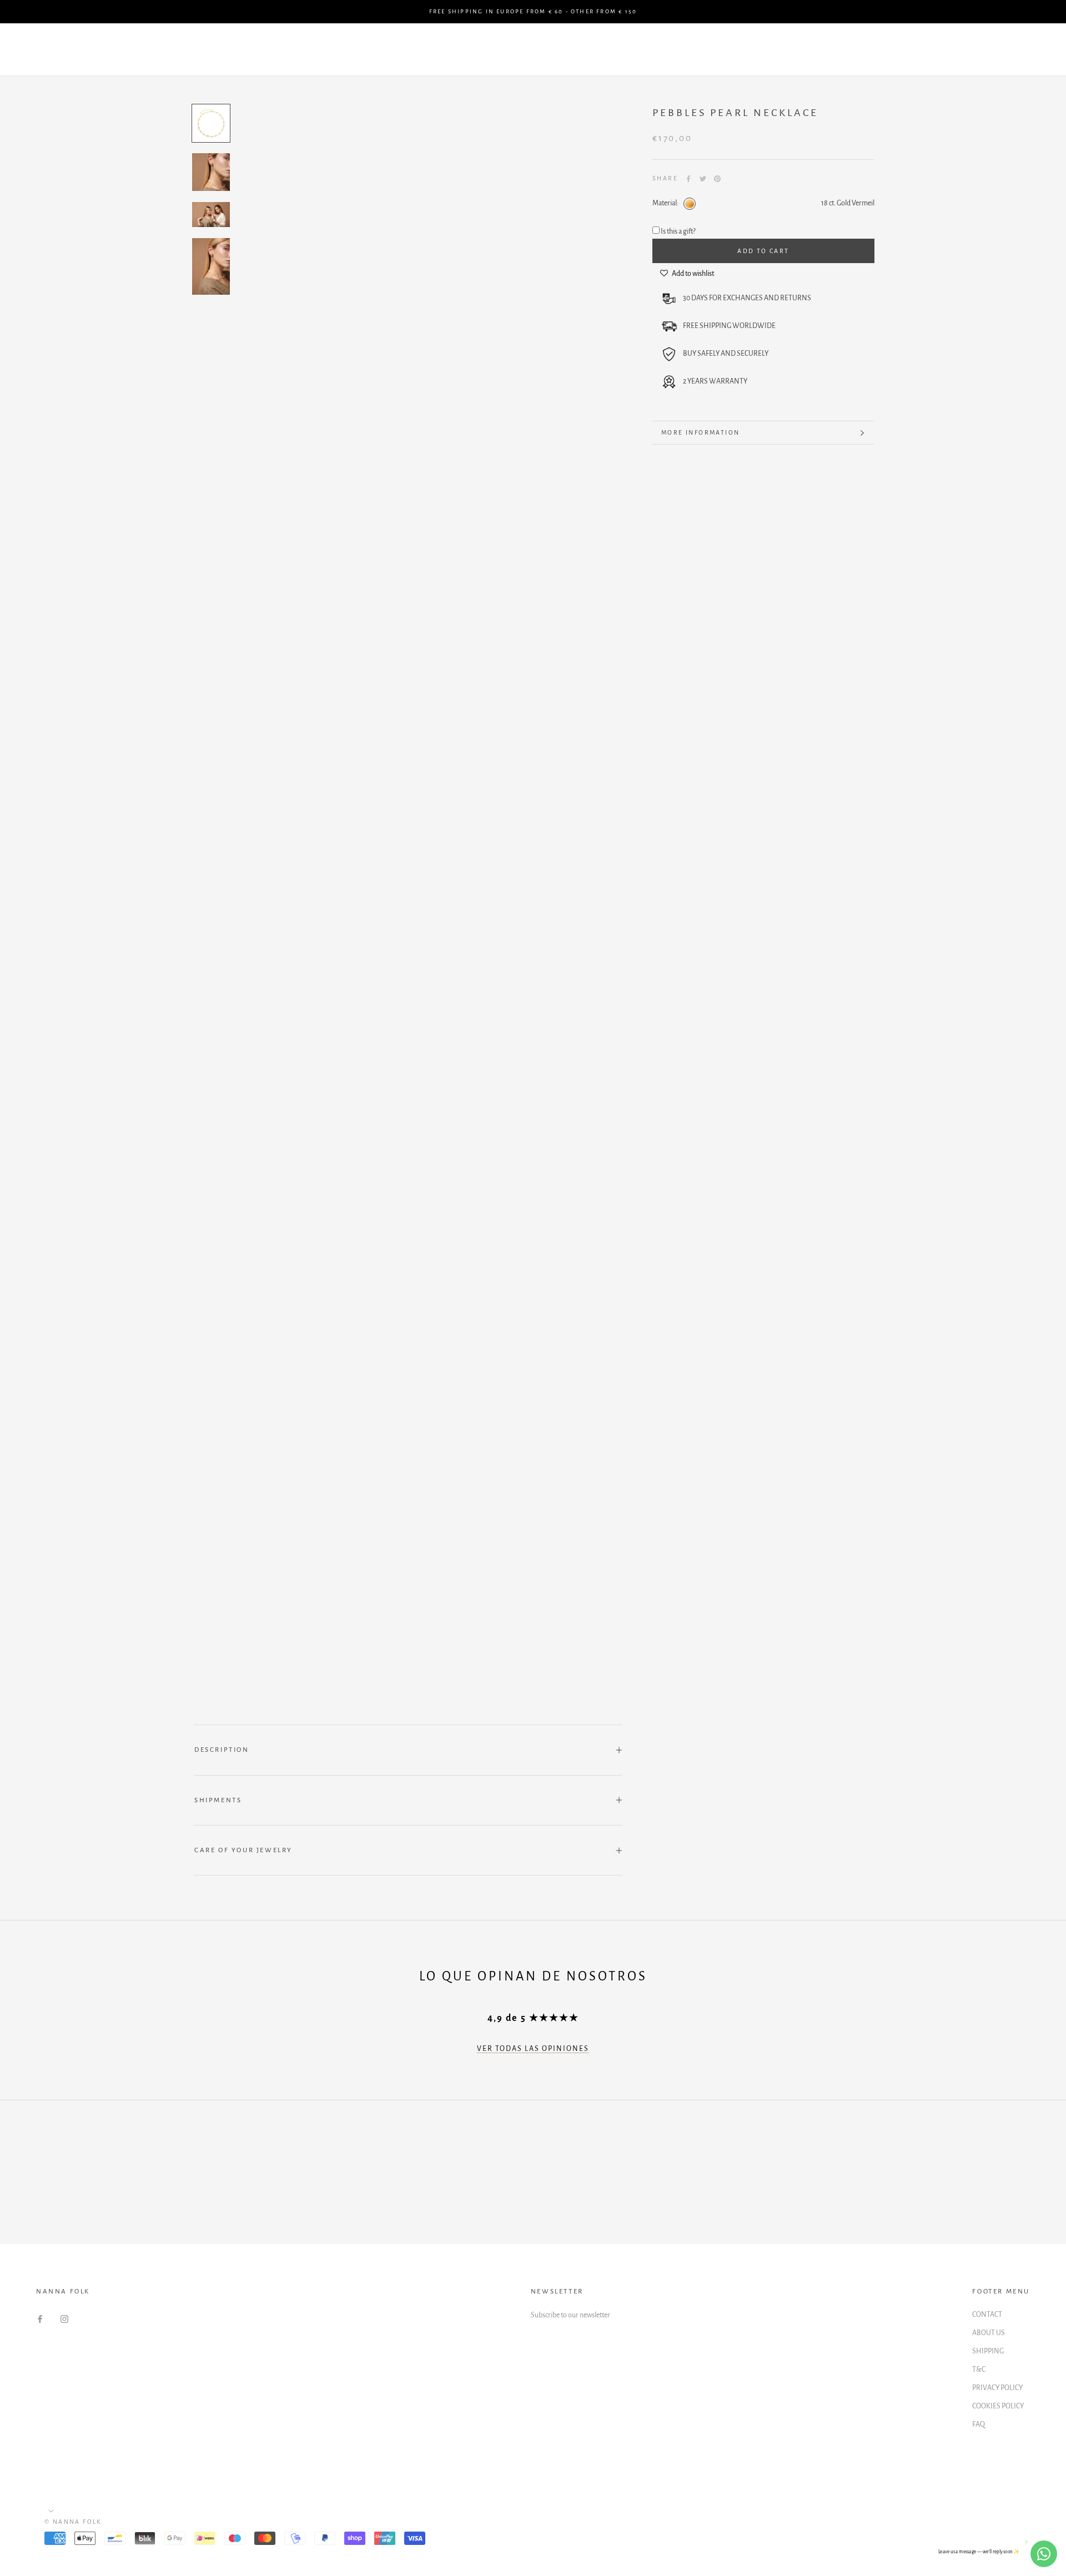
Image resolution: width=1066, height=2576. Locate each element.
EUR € (879, 50)
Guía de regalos (165, 50)
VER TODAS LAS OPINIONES (533, 2049)
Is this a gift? (678, 232)
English (933, 50)
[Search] (1008, 50)
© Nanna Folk (73, 2522)
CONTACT (987, 2315)
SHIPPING (988, 2351)
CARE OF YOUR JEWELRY (243, 1850)
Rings (522, 50)
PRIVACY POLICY (997, 2388)
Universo (711, 50)
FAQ (979, 2424)
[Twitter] (703, 179)
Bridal (573, 50)
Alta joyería (639, 50)
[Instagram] (64, 2319)
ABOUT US (989, 2333)
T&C (979, 2370)
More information (700, 432)
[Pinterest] (717, 179)
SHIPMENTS (218, 1800)
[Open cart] (1033, 50)
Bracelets (328, 50)
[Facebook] (688, 179)
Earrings (394, 50)
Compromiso (254, 50)
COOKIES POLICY (998, 2406)
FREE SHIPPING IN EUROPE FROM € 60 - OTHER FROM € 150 (533, 11)
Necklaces (462, 50)
